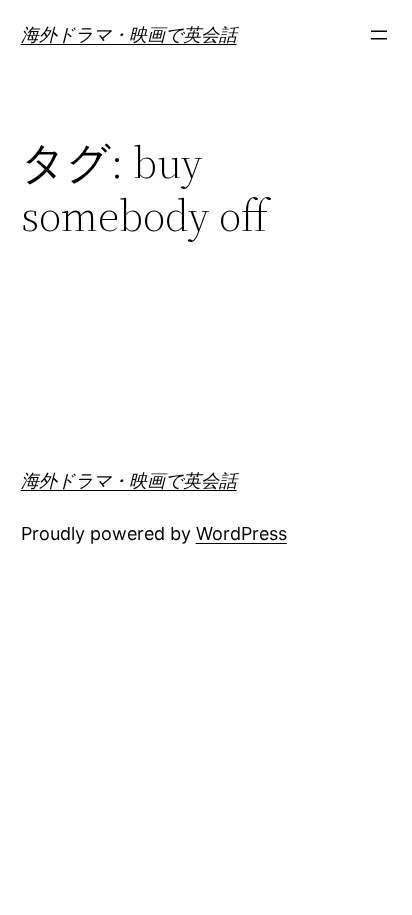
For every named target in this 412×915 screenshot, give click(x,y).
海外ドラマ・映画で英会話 (129, 34)
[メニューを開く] (379, 35)
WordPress (241, 533)
